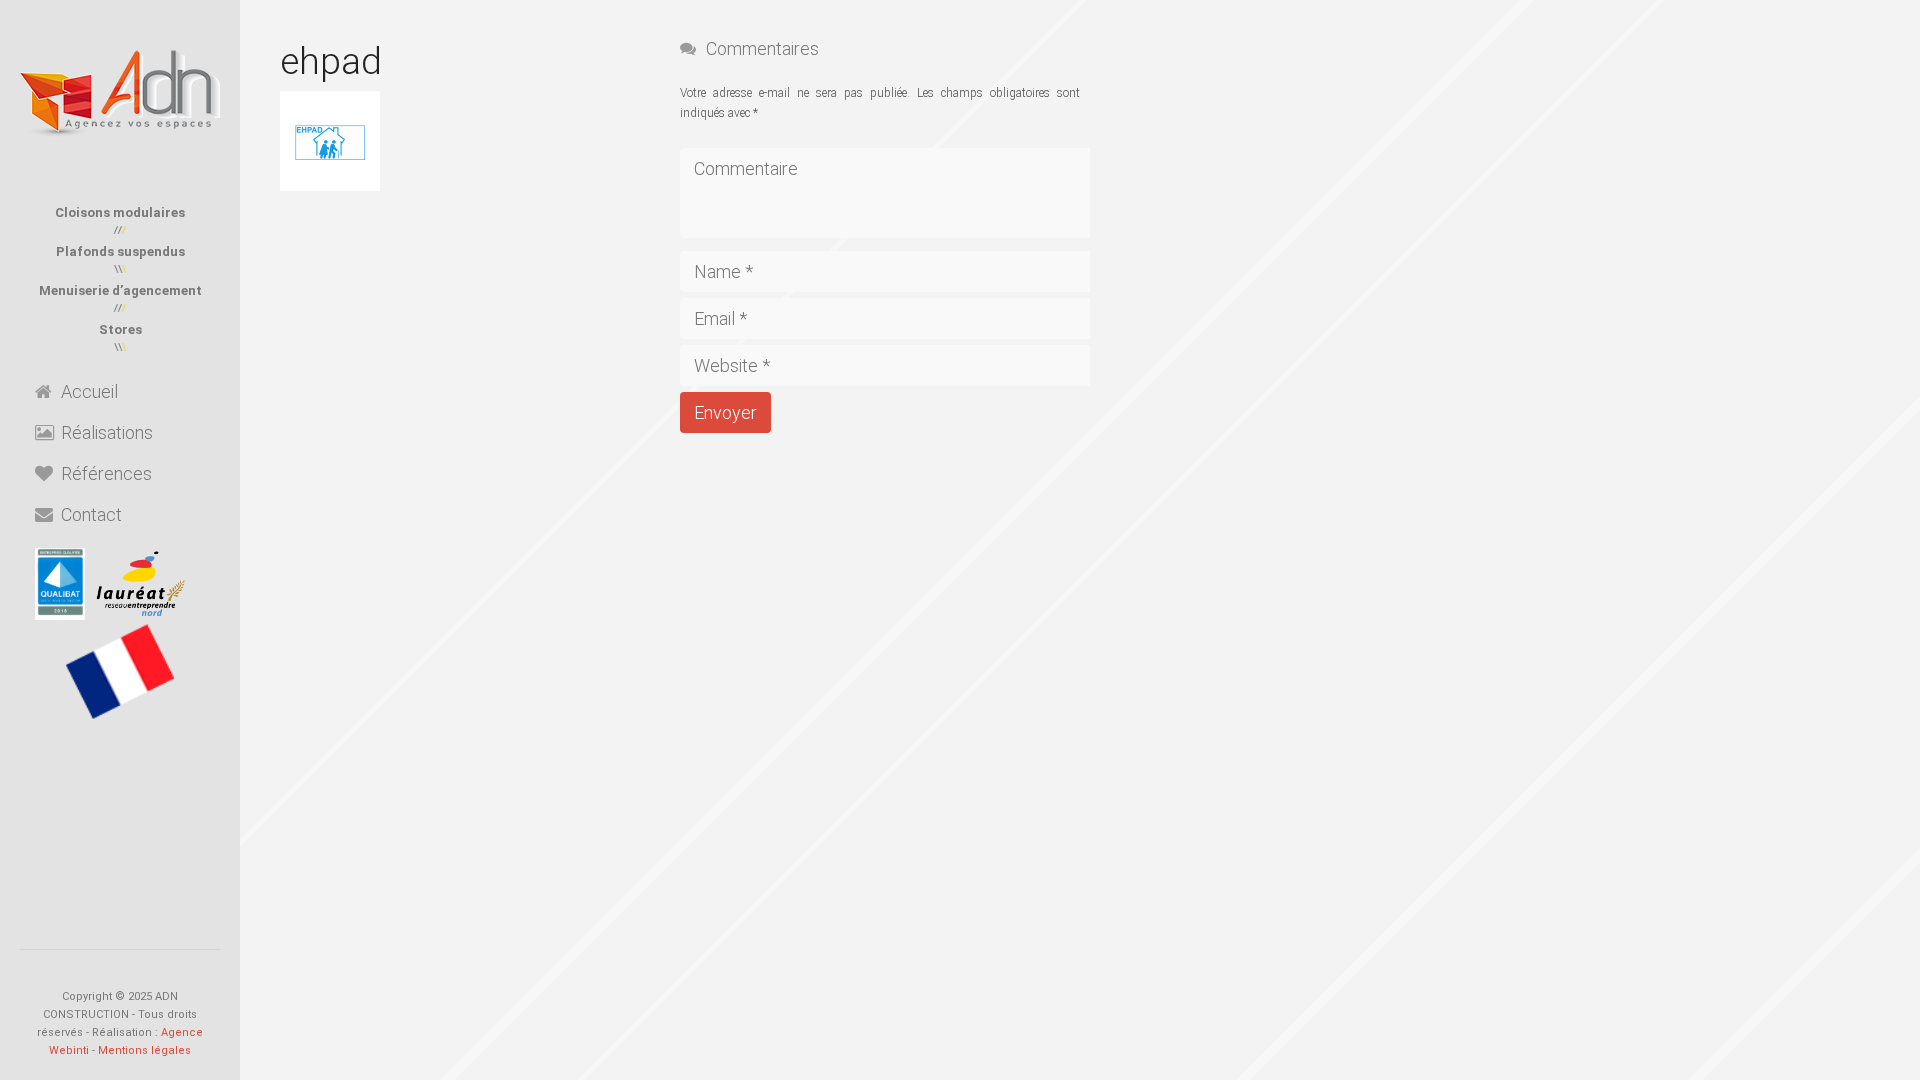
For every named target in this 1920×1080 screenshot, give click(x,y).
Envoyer (725, 412)
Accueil (89, 391)
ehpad (331, 61)
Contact (91, 514)
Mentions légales (144, 1050)
